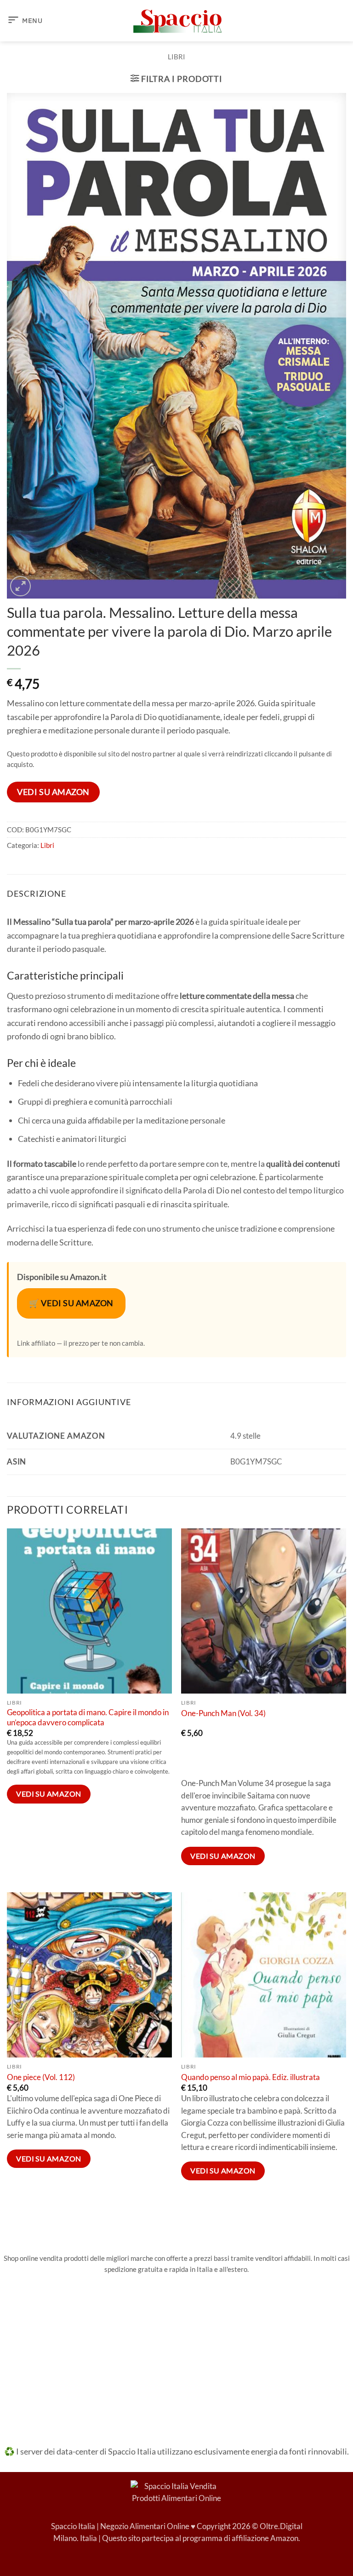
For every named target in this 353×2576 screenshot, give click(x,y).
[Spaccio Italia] (176, 2491)
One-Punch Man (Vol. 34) (223, 1713)
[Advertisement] (176, 2353)
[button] (25, 21)
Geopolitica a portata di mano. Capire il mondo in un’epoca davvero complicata (88, 1717)
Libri (176, 57)
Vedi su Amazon (53, 792)
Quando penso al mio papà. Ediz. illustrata (251, 2077)
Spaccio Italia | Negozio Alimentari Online (120, 2526)
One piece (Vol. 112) (41, 2077)
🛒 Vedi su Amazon (71, 1303)
